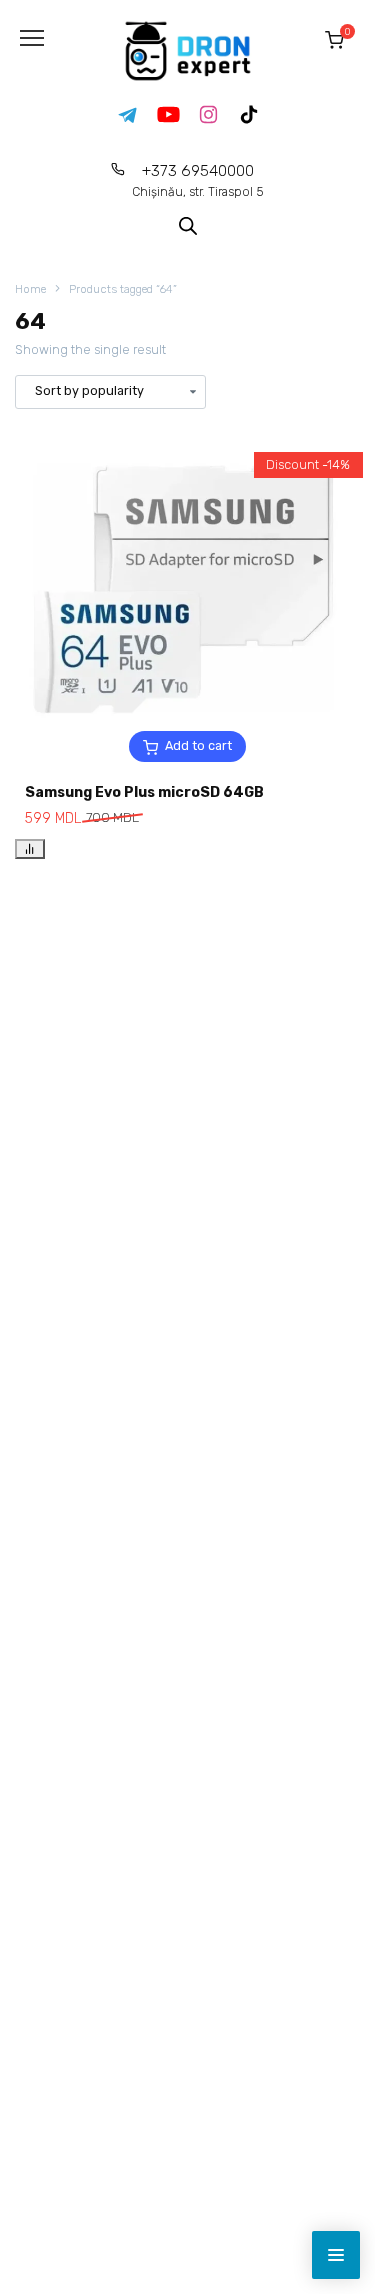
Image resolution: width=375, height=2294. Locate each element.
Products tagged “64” (123, 289)
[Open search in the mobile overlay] (188, 224)
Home (30, 289)
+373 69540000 (198, 180)
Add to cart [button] (198, 745)
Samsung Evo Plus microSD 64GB (144, 792)
